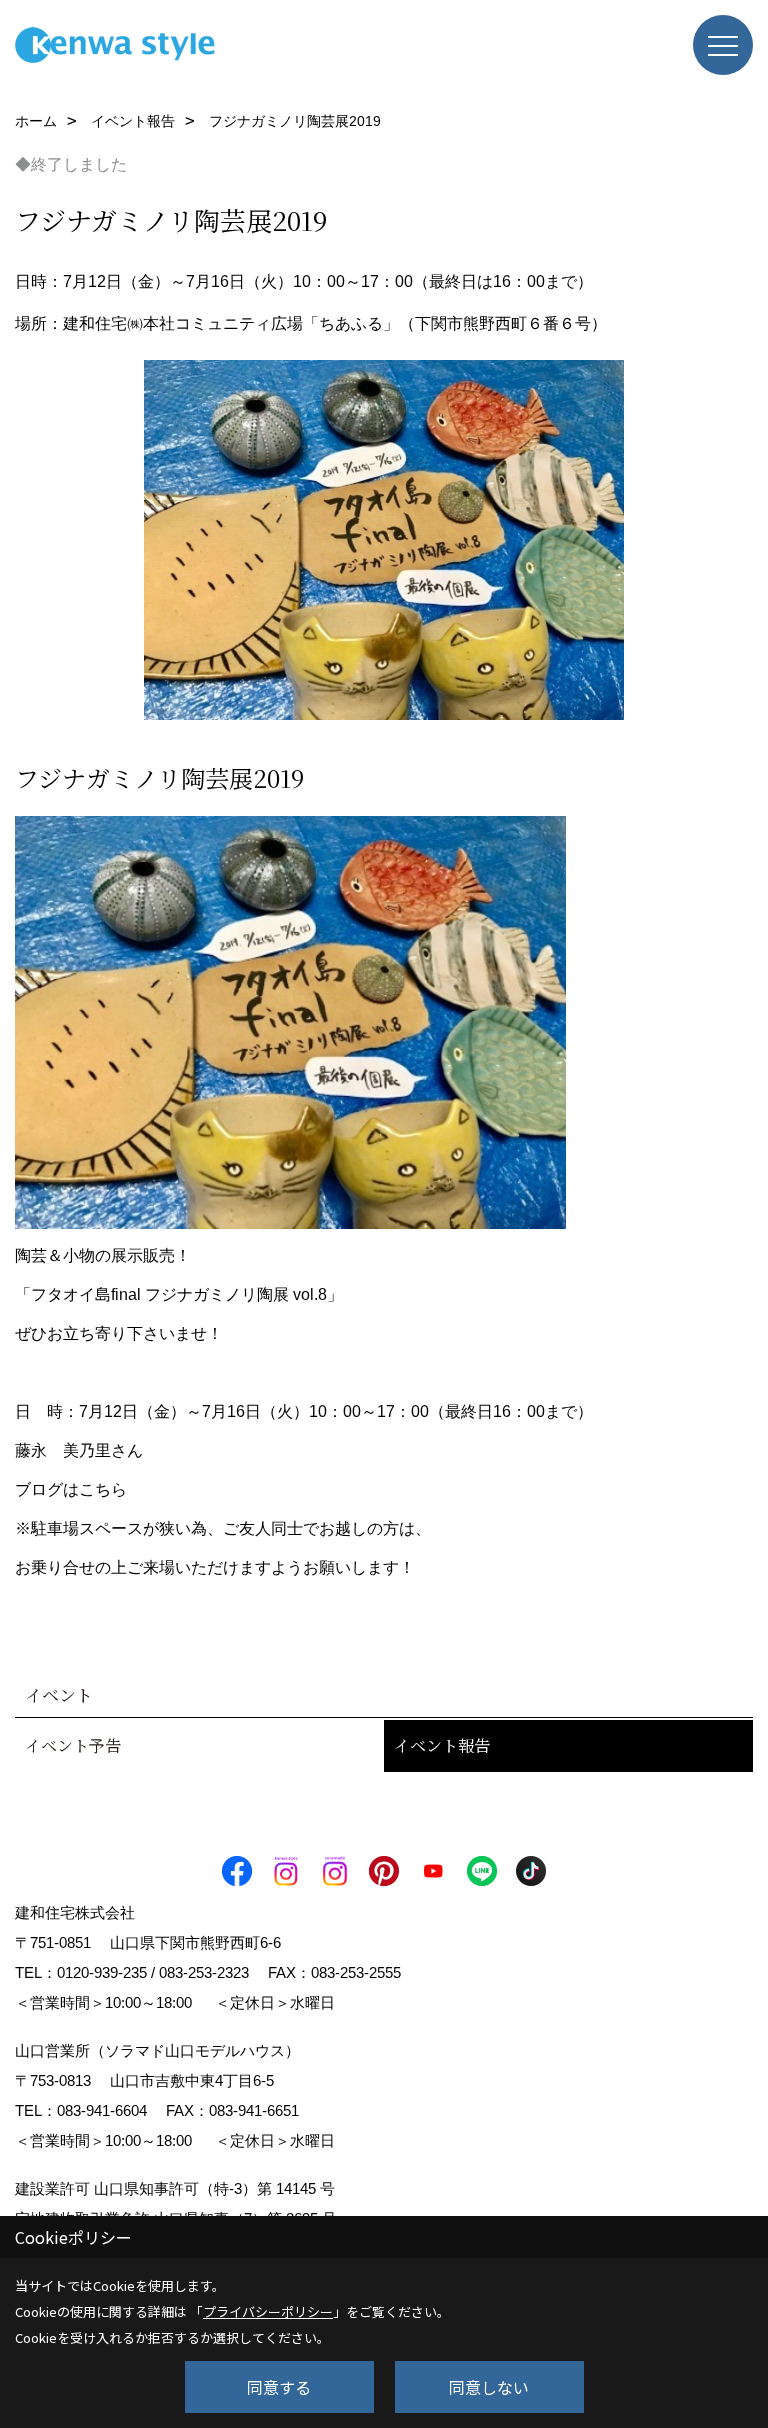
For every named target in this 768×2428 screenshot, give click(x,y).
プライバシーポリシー (268, 2311)
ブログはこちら (71, 1489)
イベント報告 (442, 1745)
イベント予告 (73, 1745)
